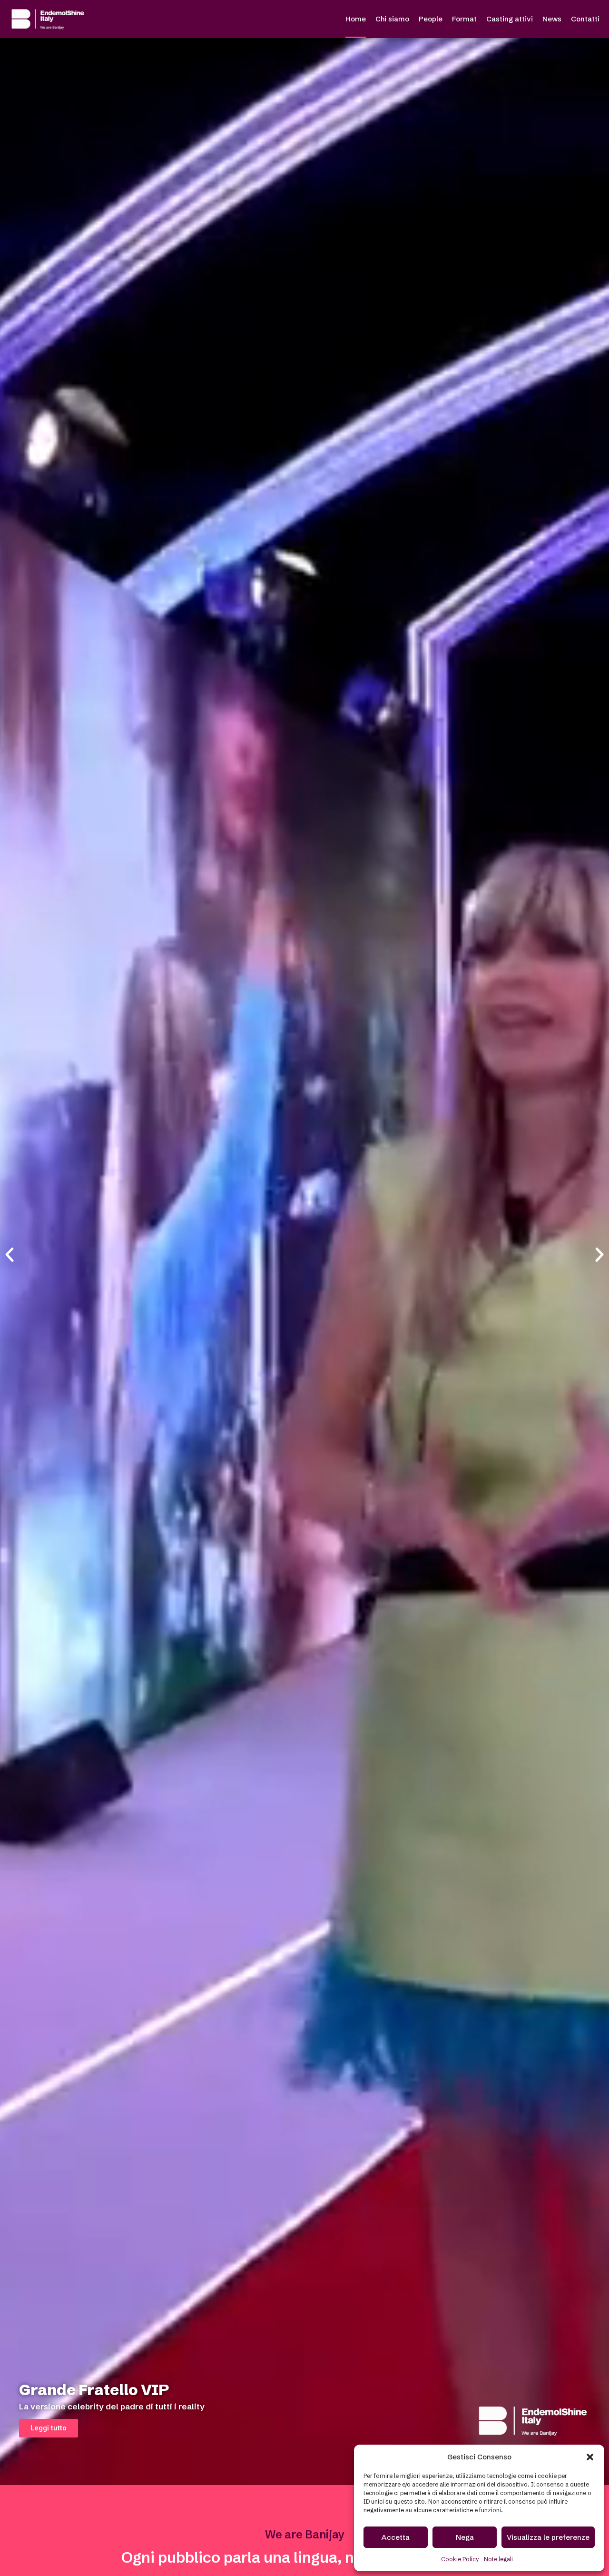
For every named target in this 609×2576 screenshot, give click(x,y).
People (431, 19)
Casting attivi (510, 19)
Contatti (585, 19)
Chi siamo (392, 19)
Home (356, 19)
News (552, 19)
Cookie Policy (460, 2559)
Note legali (498, 2559)
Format (464, 19)
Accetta (396, 2537)
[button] (590, 2457)
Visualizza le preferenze (548, 2537)
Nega (465, 2537)
